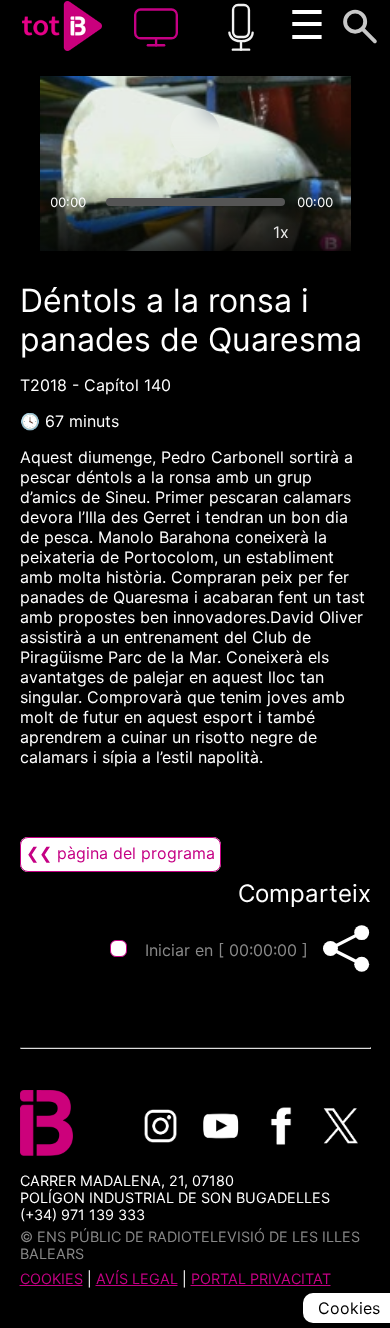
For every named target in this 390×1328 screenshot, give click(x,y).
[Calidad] (235, 232)
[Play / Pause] (195, 133)
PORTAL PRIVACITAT (261, 1278)
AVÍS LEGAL (137, 1278)
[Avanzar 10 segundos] (274, 133)
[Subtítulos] (189, 232)
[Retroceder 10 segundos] (116, 133)
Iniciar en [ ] (226, 950)
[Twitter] (341, 1126)
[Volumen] (64, 232)
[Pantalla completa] (327, 232)
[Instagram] (161, 1126)
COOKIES (51, 1278)
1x (281, 232)
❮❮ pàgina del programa (120, 853)
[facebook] (281, 1126)
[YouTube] (221, 1126)
